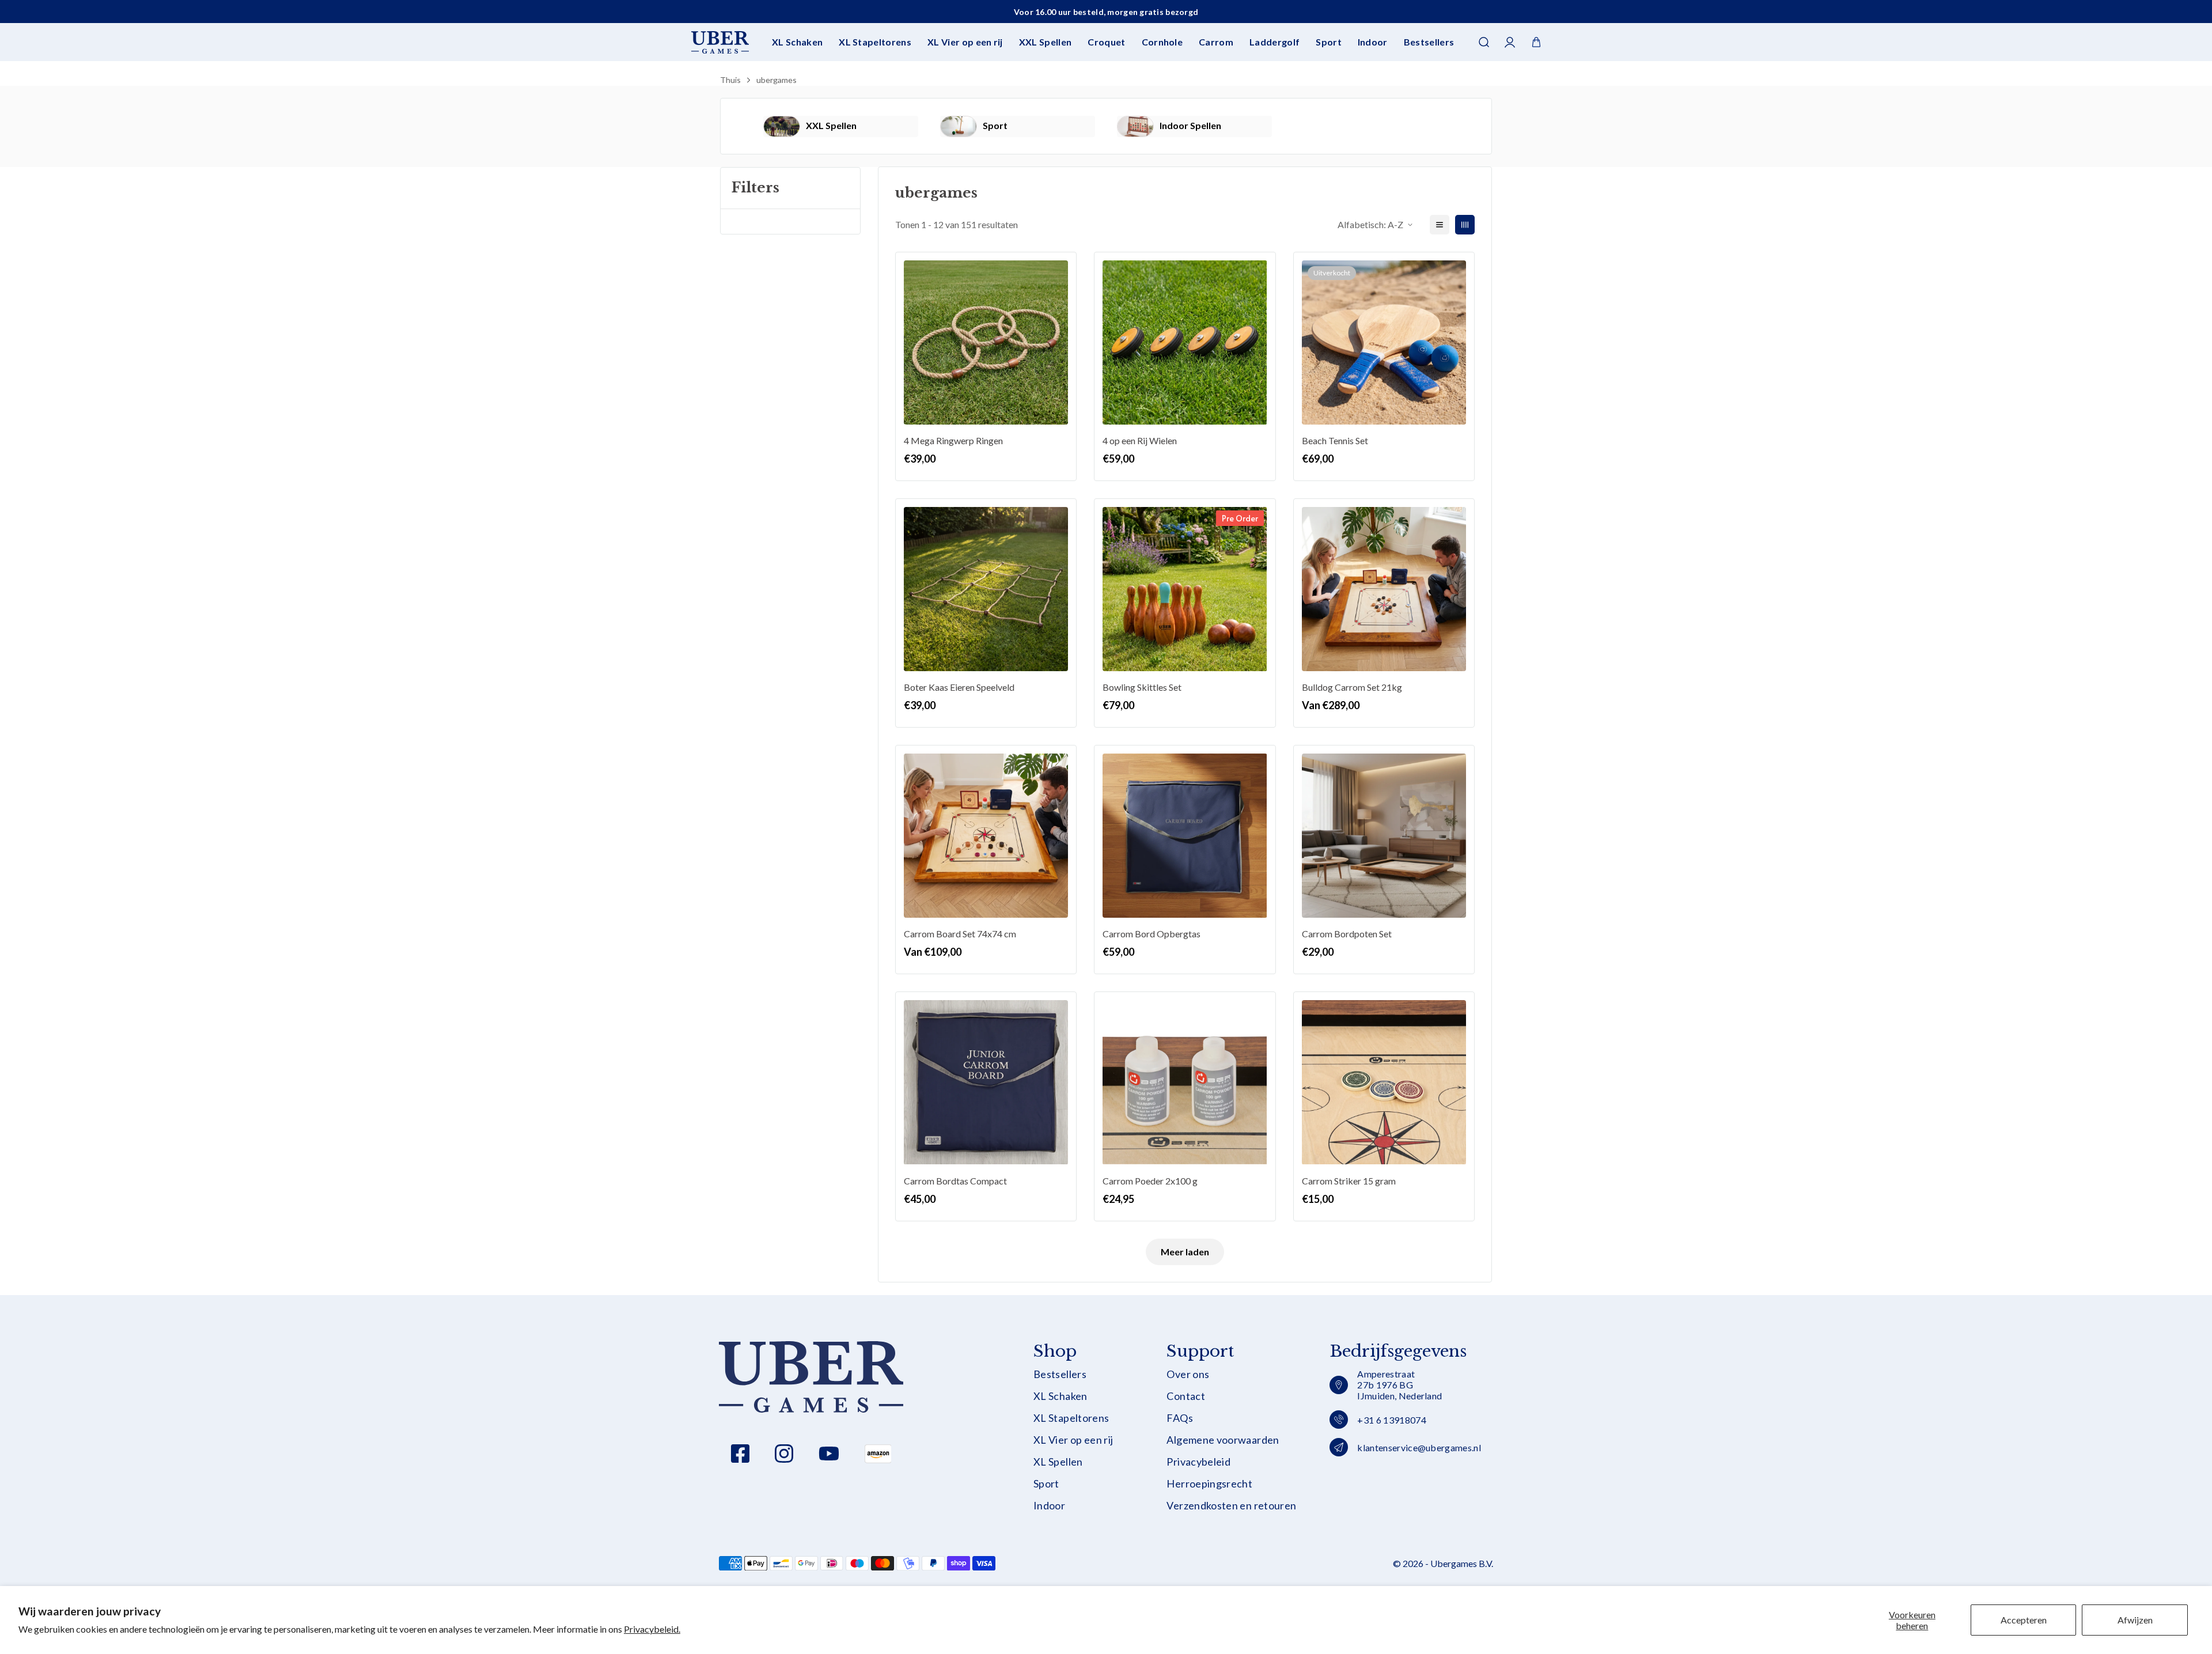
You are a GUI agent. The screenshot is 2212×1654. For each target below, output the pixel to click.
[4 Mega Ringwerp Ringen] (986, 342)
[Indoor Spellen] (1135, 126)
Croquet (1106, 42)
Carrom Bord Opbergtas (1152, 934)
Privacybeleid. (652, 1629)
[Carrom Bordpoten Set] (1384, 836)
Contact (1186, 1396)
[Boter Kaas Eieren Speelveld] (986, 589)
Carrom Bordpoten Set (1347, 934)
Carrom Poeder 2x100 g (1150, 1181)
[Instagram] (784, 1454)
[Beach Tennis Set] (1384, 342)
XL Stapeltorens (875, 42)
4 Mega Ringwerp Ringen (953, 440)
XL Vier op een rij (965, 42)
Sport (1329, 42)
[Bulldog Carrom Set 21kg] (1384, 589)
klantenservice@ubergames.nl (1419, 1447)
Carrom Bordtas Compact (955, 1181)
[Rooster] (1465, 225)
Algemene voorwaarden (1223, 1440)
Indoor (1373, 42)
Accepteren (2024, 1620)
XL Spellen (1058, 1462)
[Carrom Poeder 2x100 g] (1185, 1082)
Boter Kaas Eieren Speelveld (959, 687)
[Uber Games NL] (720, 42)
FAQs (1179, 1418)
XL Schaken (797, 42)
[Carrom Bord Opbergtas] (1185, 836)
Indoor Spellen (1190, 125)
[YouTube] (829, 1454)
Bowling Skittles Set (1142, 687)
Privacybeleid (1198, 1462)
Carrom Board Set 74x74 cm (960, 934)
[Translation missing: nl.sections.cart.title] (1536, 42)
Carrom (1216, 42)
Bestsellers (1429, 42)
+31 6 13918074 (1391, 1420)
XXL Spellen (1046, 42)
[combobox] (1106, 78)
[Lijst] (1440, 225)
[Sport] (959, 126)
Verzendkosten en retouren (1231, 1506)
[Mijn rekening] (1510, 42)
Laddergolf (1274, 42)
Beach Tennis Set (1335, 440)
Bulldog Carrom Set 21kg (1352, 687)
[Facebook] (740, 1454)
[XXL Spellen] (782, 126)
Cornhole (1162, 42)
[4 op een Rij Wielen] (1185, 342)
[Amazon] (878, 1454)
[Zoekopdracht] (1484, 42)
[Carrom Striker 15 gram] (1384, 1082)
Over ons (1188, 1374)
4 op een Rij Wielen (1140, 440)
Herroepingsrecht (1209, 1484)
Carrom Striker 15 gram (1349, 1181)
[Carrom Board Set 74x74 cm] (986, 836)
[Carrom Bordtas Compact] (986, 1082)
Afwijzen (2135, 1620)
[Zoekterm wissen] (1483, 78)
